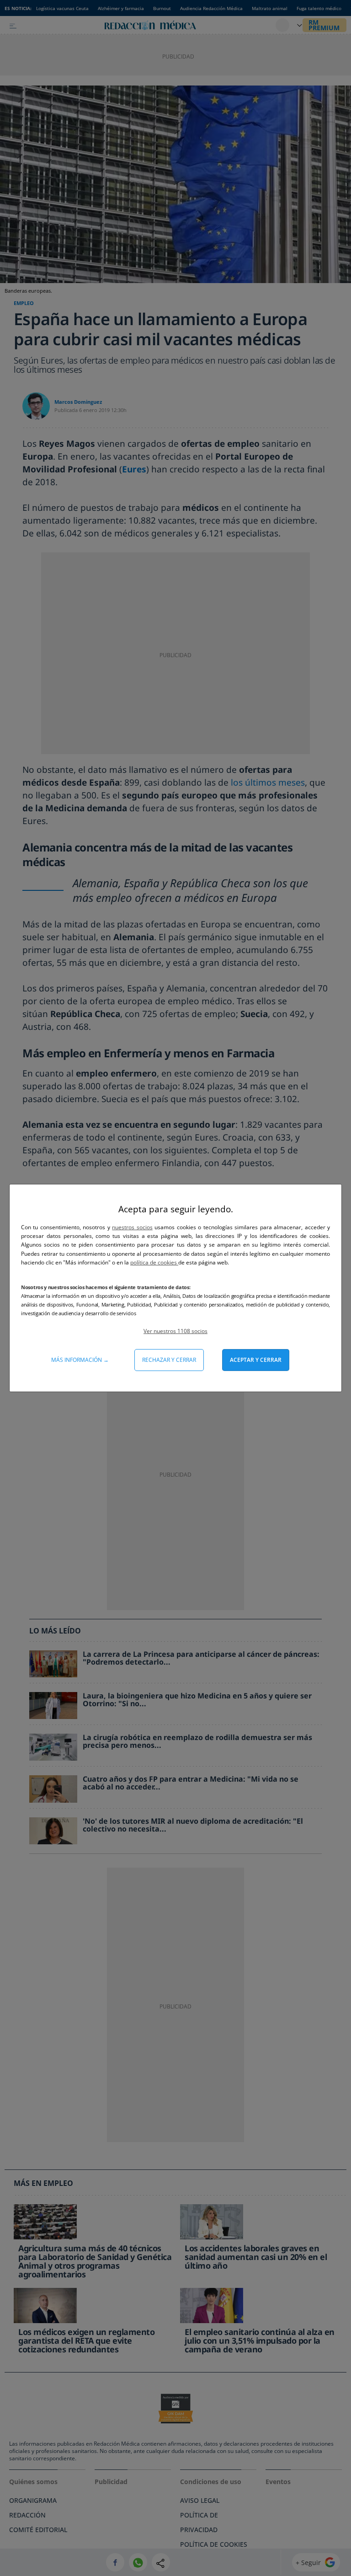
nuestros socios (132, 1227)
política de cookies (154, 1262)
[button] (175, 1331)
